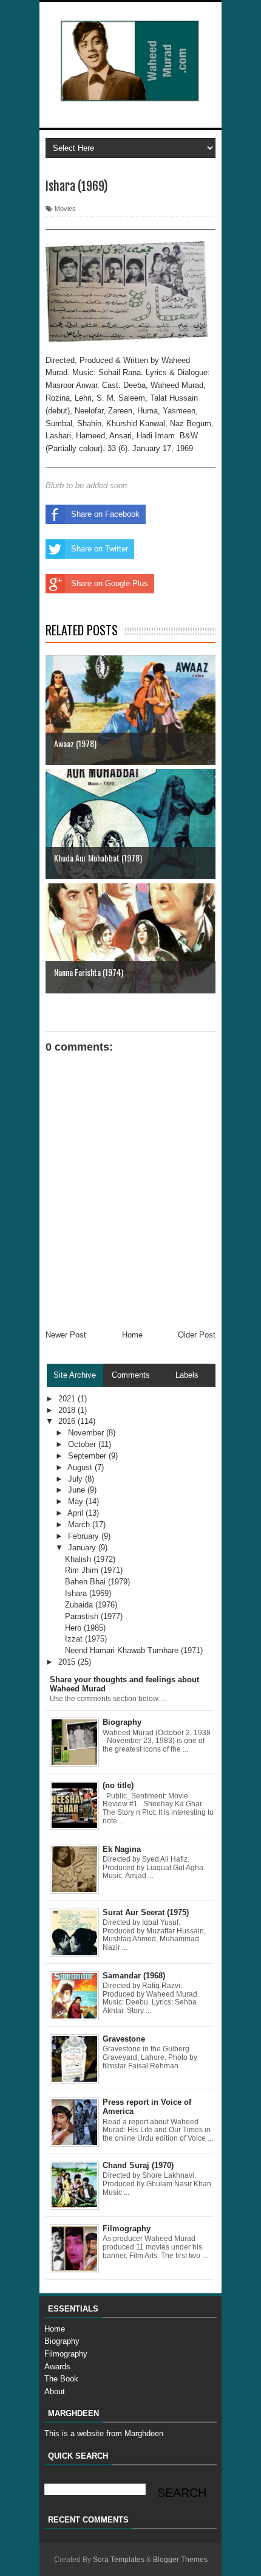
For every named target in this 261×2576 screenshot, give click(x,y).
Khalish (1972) (90, 1559)
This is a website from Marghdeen (104, 2433)
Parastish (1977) (94, 1616)
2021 (68, 1399)
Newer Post (66, 1335)
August (81, 1467)
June (78, 1490)
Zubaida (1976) (91, 1605)
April (76, 1513)
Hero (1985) (85, 1628)
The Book (61, 2379)
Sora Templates (119, 2560)
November (87, 1433)
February (85, 1536)
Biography (62, 2341)
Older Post (197, 1335)
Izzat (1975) (86, 1639)
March (80, 1525)
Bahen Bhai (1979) (97, 1582)
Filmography (66, 2354)
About (55, 2391)
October (83, 1444)
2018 (68, 1410)
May (77, 1501)
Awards (57, 2367)
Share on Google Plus (110, 583)
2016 (68, 1421)
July (76, 1479)
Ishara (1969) (88, 1593)
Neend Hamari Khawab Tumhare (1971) (134, 1650)
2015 (68, 1662)
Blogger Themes (180, 2560)
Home (132, 1335)
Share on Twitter (100, 549)
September (88, 1456)
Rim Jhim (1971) (94, 1570)
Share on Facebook (105, 514)
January (83, 1548)
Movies (65, 209)
